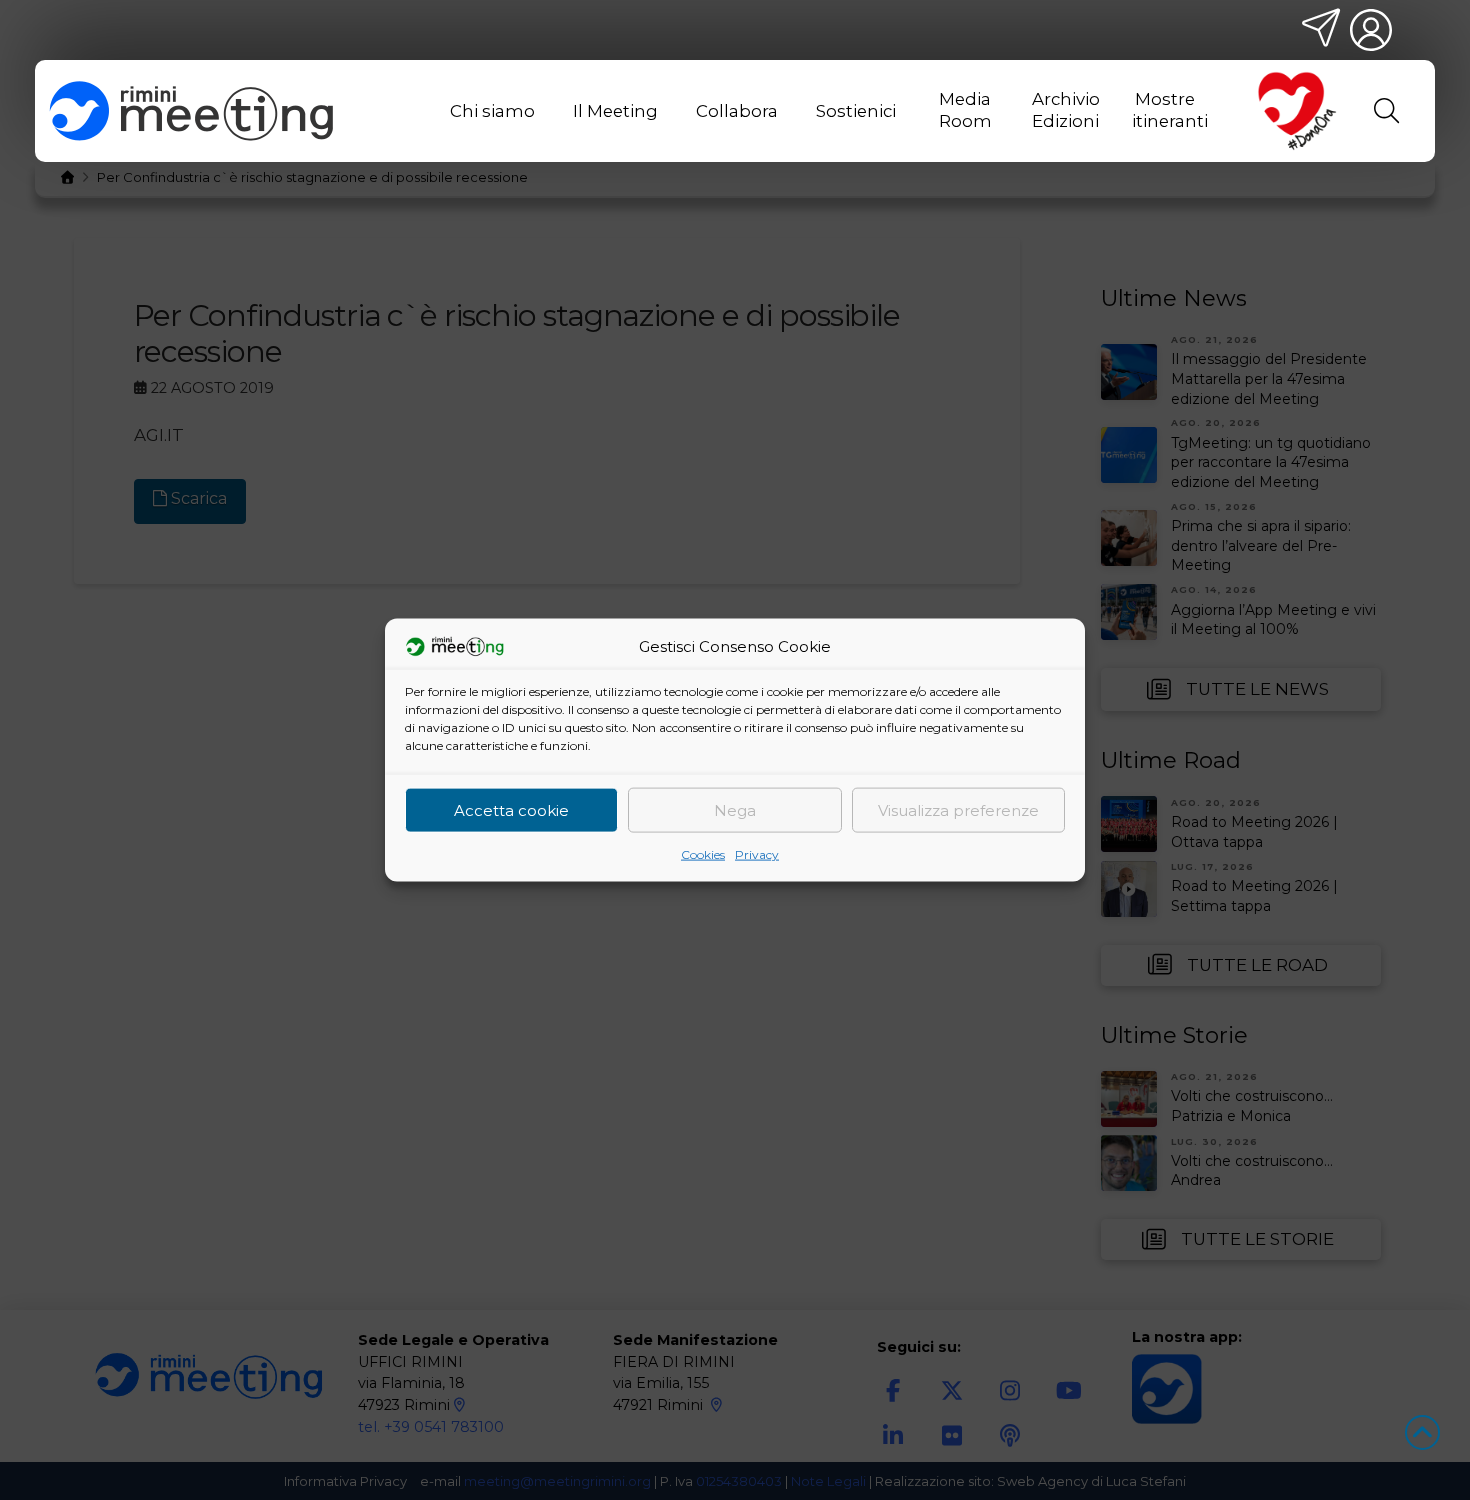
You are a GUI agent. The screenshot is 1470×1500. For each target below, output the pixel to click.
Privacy (757, 854)
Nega (735, 809)
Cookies (703, 854)
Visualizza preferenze (958, 809)
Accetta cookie (511, 809)
